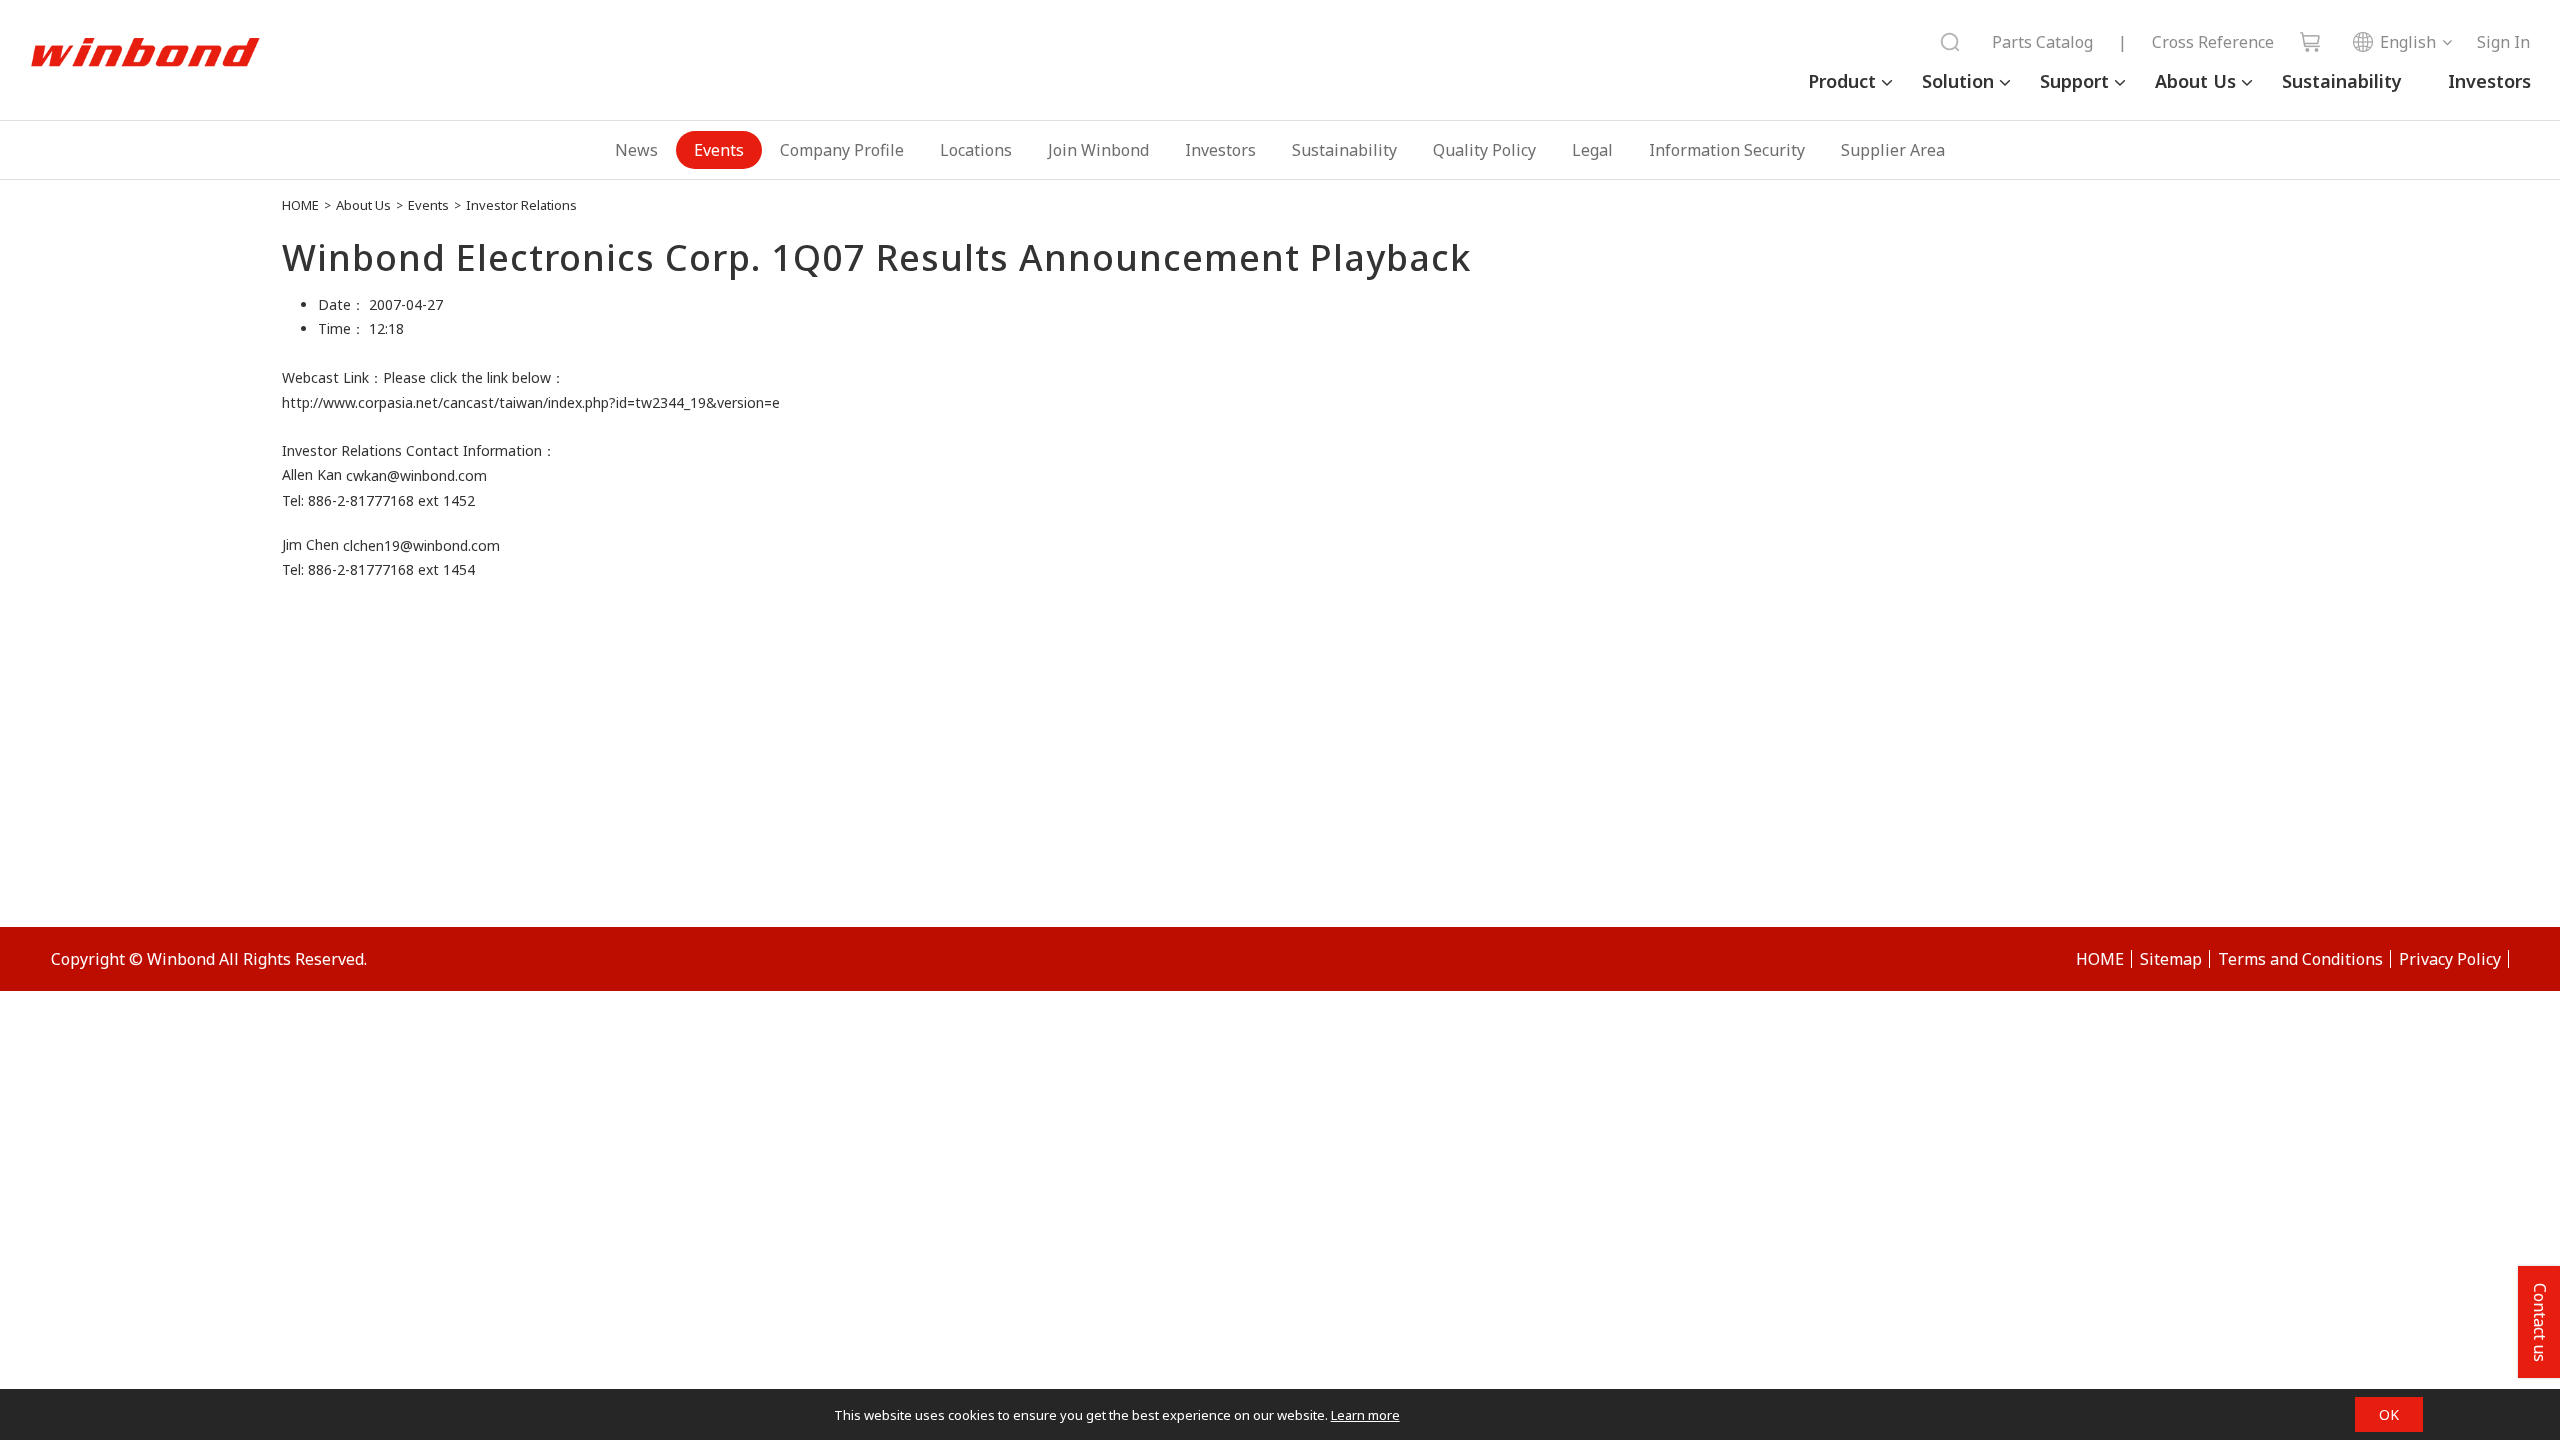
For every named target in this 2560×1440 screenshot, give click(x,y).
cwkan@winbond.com (416, 476)
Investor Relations (521, 205)
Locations (976, 150)
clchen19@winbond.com (421, 545)
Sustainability (2342, 81)
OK (2389, 1414)
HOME (300, 205)
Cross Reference (2213, 42)
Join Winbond (1098, 150)
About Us (2195, 81)
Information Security (1727, 150)
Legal (1592, 150)
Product (1842, 81)
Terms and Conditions (2300, 959)
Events (719, 150)
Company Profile (842, 150)
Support (2074, 81)
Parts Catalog (2042, 42)
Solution (1958, 81)
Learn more (1365, 1415)
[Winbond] (145, 53)
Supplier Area (1893, 150)
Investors (2489, 81)
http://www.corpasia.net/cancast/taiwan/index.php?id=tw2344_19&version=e (531, 402)
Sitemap (2171, 959)
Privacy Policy (2450, 959)
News (636, 150)
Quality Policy (1484, 150)
